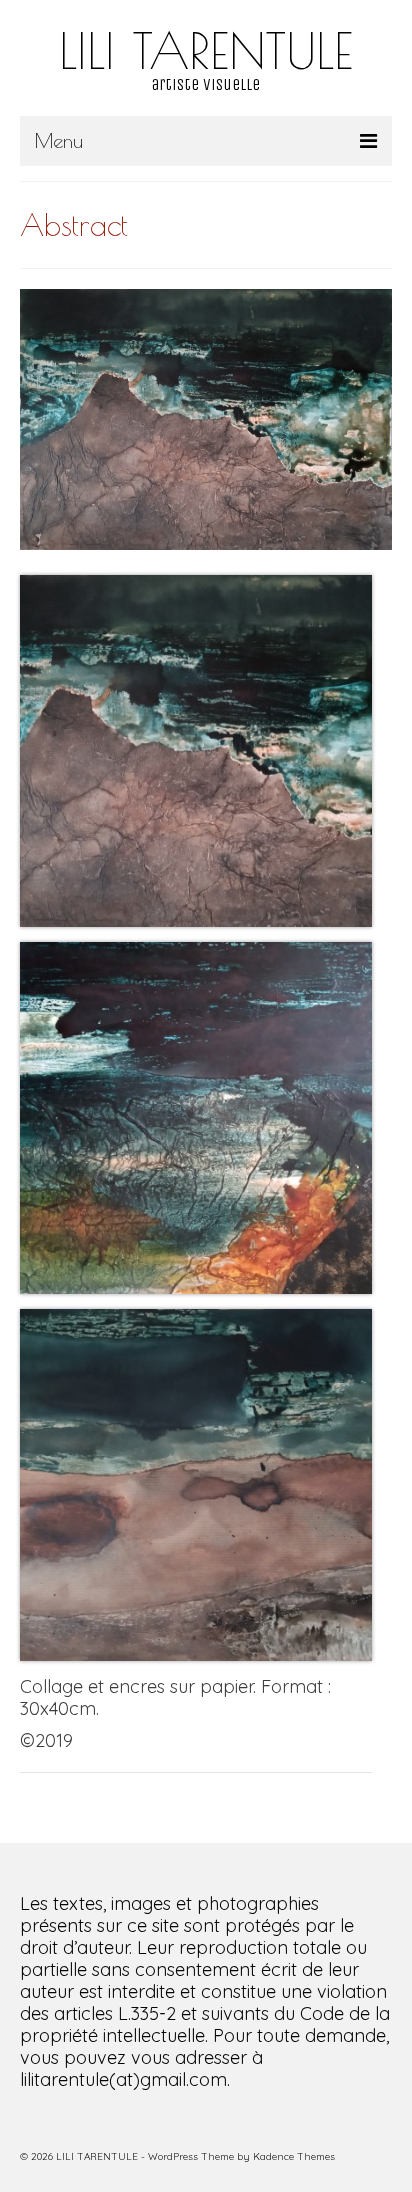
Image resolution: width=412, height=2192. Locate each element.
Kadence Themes (294, 2156)
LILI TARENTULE (206, 50)
